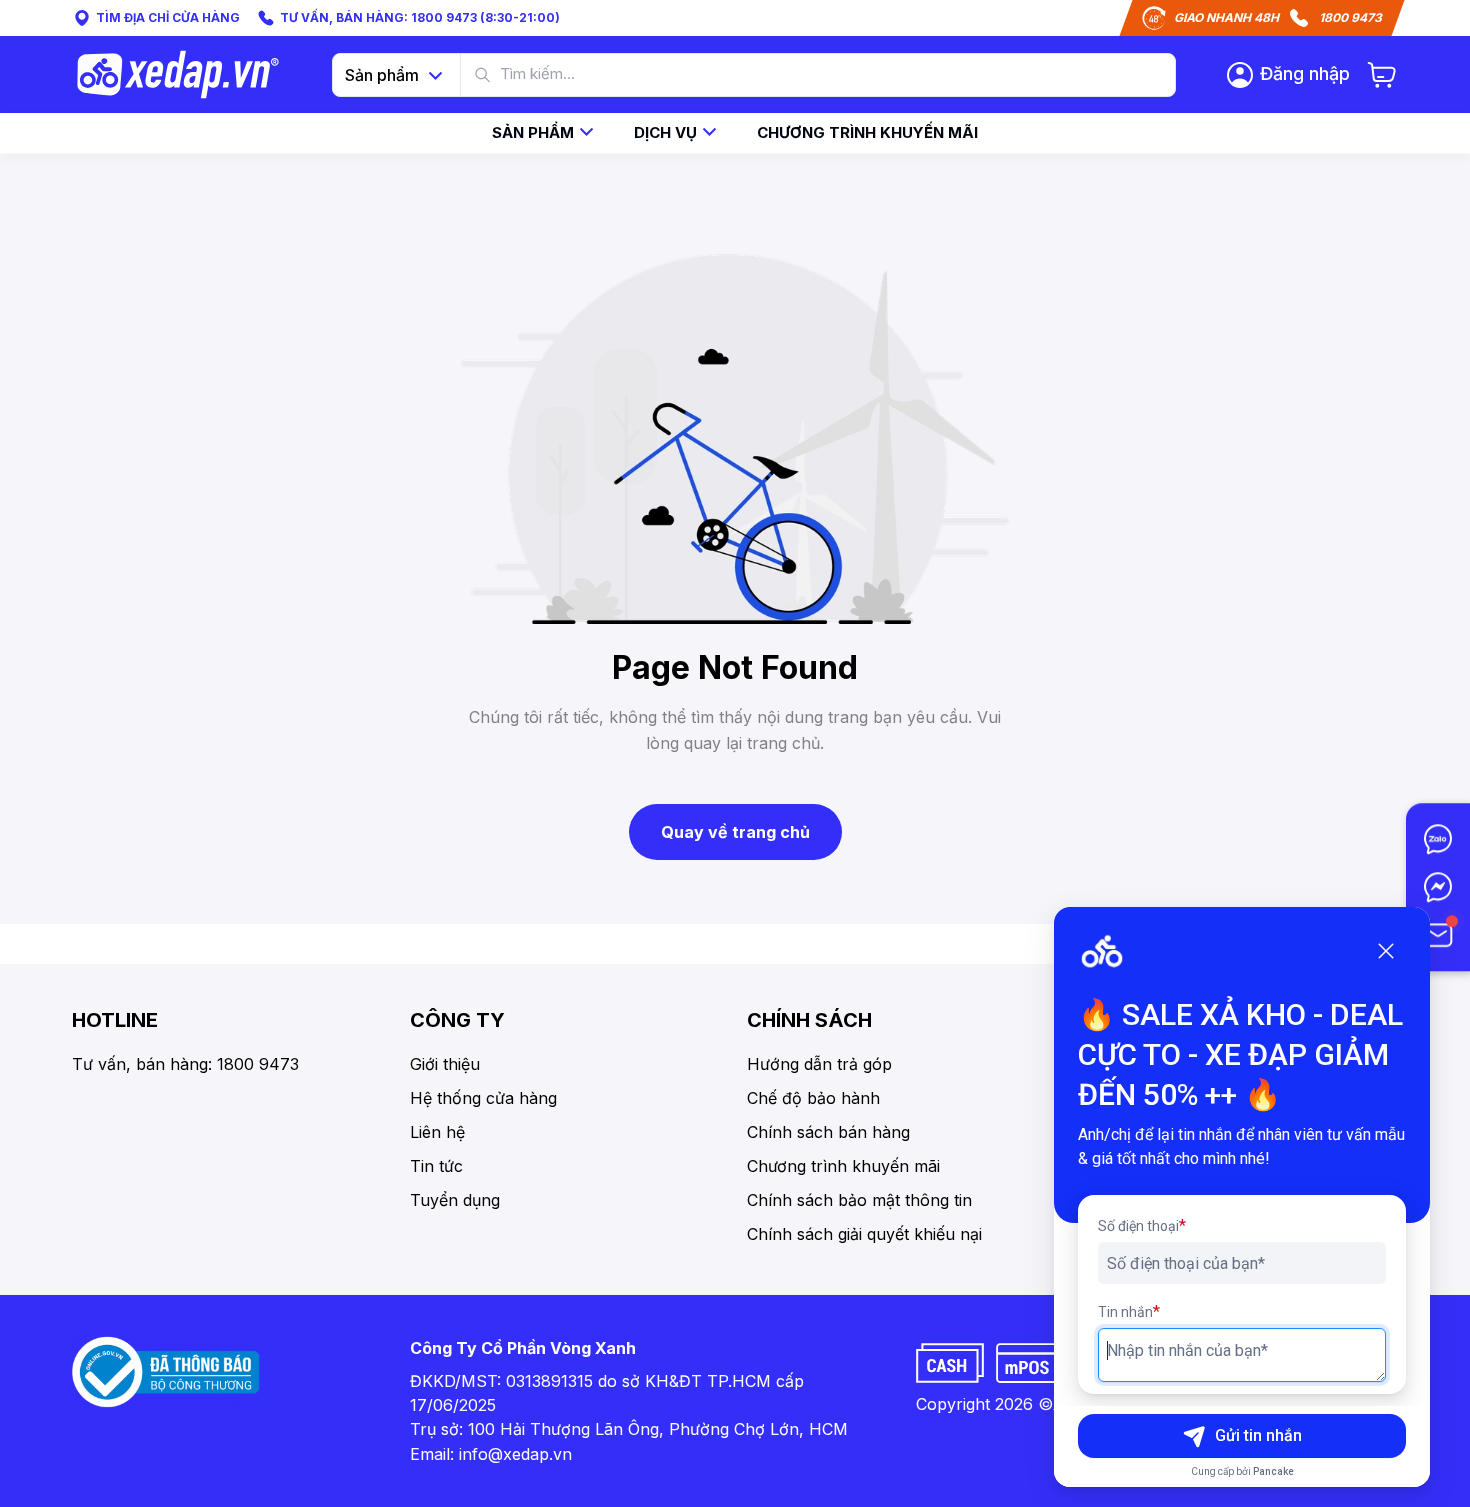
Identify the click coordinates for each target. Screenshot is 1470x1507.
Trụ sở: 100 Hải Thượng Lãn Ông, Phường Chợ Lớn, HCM (629, 1429)
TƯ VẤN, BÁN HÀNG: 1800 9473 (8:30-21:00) (420, 17)
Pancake (1273, 1471)
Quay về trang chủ (735, 832)
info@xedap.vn (515, 1454)
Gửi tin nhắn (1258, 1435)
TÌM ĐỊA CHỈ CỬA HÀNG (168, 17)
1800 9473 (1350, 17)
